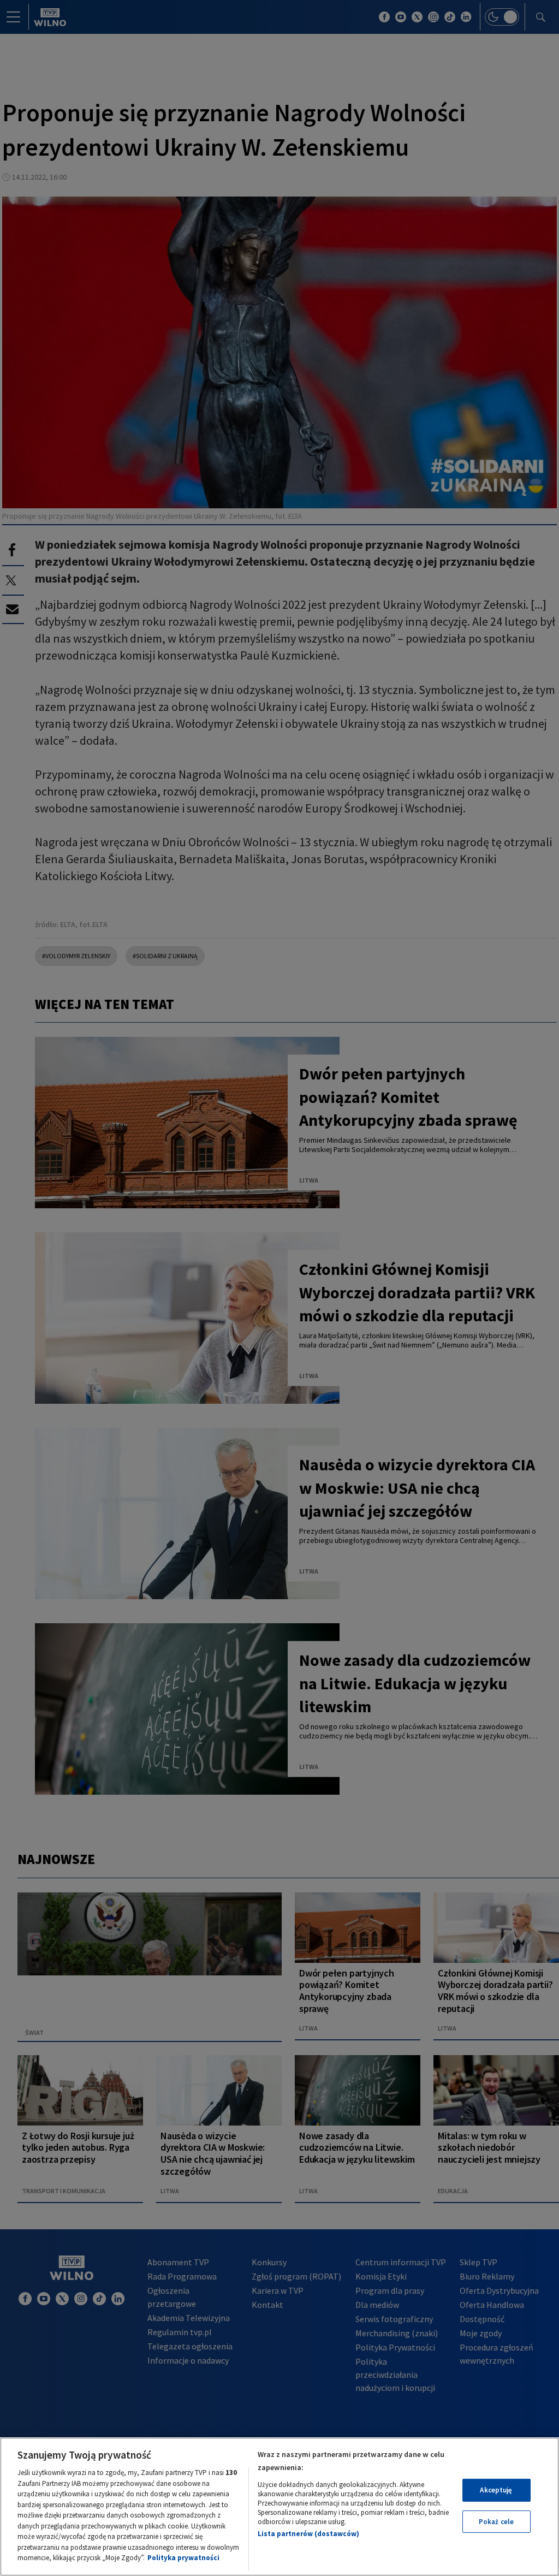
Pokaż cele (496, 2522)
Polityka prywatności (183, 2558)
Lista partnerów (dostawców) (308, 2534)
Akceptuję (496, 2490)
